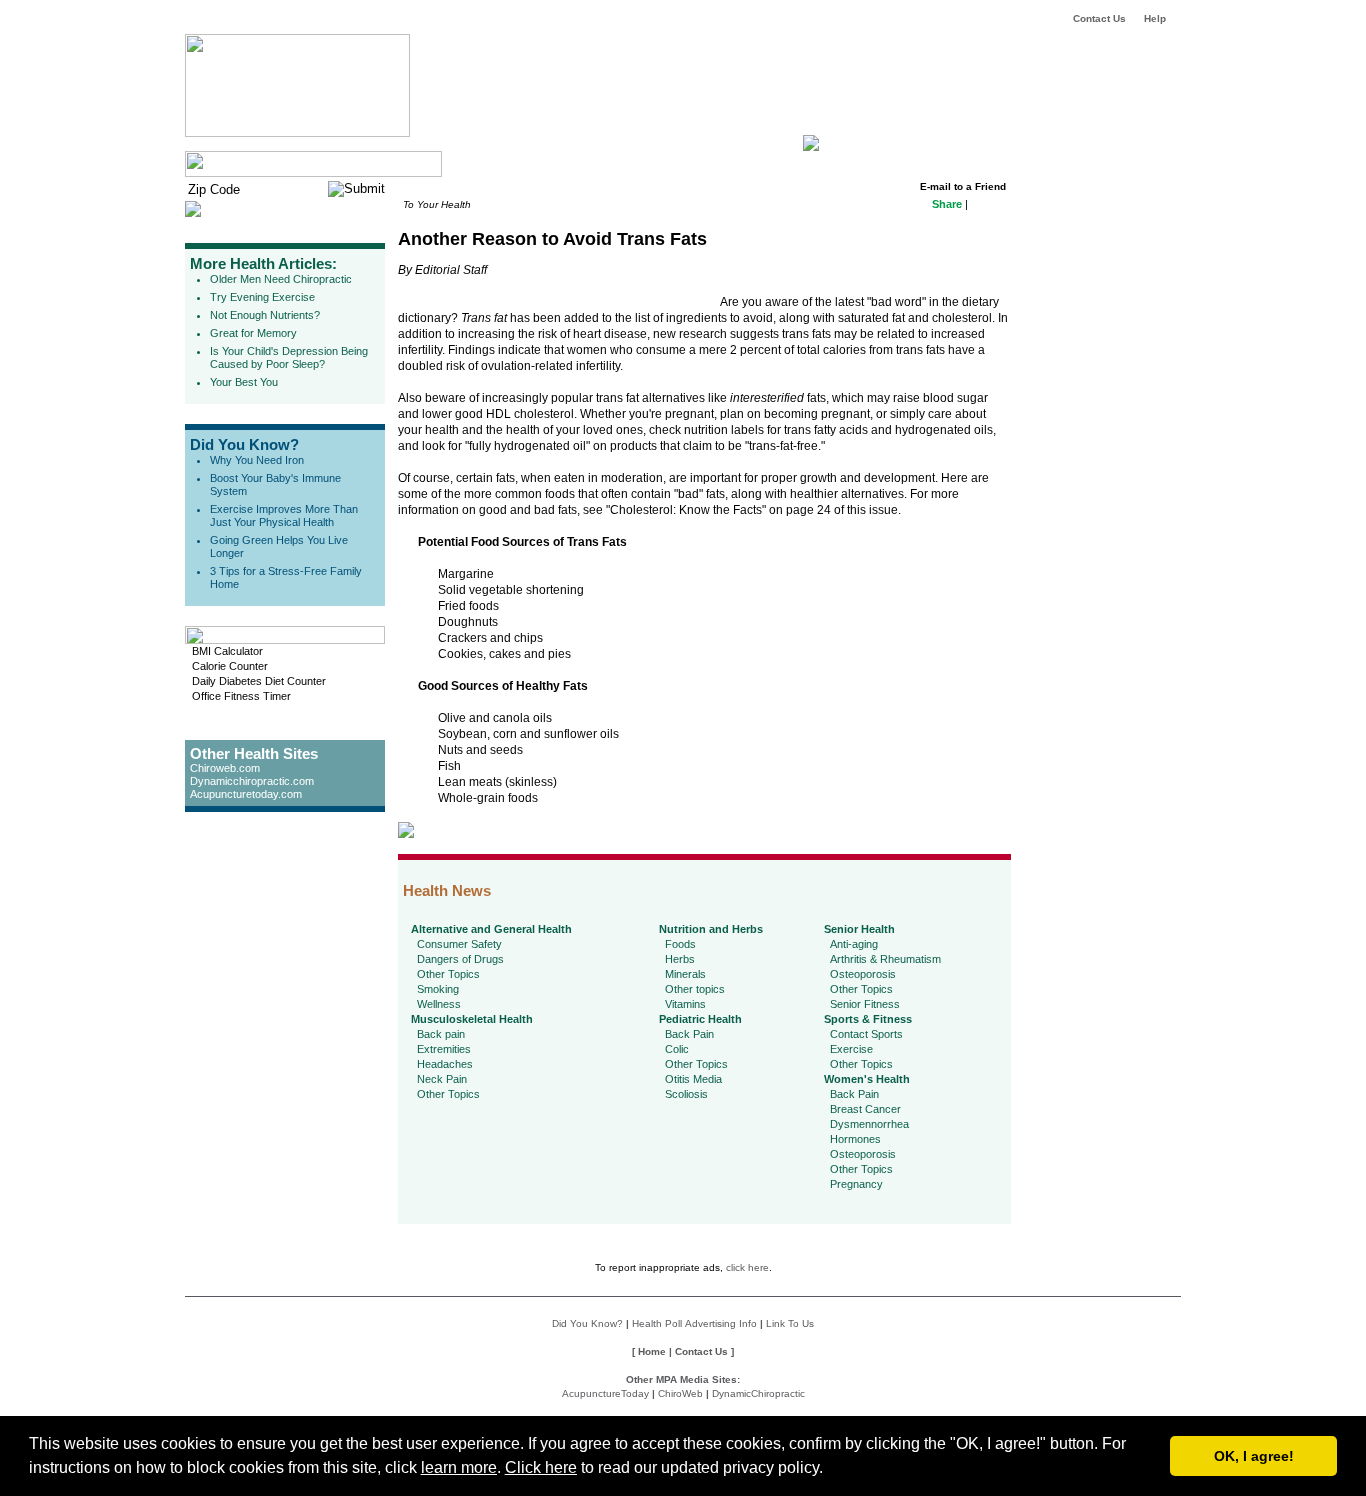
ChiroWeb (680, 1393)
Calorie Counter (230, 666)
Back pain (441, 1034)
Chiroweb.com (225, 768)
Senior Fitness (865, 1004)
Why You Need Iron (257, 460)
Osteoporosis (863, 974)
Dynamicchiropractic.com (252, 781)
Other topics (695, 989)
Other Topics (448, 974)
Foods (680, 944)
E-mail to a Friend (963, 186)
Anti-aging (854, 944)
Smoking (438, 989)
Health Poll (657, 1323)
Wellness (439, 1004)
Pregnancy (856, 1184)
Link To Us (790, 1323)
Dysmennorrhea (869, 1124)
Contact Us (1099, 18)
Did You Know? (244, 444)
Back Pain (689, 1034)
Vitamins (685, 1004)
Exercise (851, 1049)
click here (747, 1267)
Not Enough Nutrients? (265, 315)
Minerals (685, 974)
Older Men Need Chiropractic (281, 279)
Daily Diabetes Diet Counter (259, 681)
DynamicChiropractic (758, 1393)
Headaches (445, 1064)
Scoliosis (686, 1094)
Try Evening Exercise (262, 297)
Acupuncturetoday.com (246, 794)
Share (947, 204)
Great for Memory (253, 333)
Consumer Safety (459, 944)
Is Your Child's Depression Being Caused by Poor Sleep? (289, 357)
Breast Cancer (865, 1109)
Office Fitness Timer (241, 696)
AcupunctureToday (605, 1393)
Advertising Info (721, 1323)
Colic (677, 1049)
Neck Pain (442, 1079)
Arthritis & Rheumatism (885, 959)
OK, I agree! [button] (1254, 1456)
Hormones (855, 1139)
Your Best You (244, 382)
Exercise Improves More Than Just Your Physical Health (284, 515)
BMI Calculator (227, 651)
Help (1155, 18)
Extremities (444, 1049)
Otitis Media (693, 1079)
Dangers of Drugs (460, 959)
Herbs (680, 959)
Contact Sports (866, 1034)
